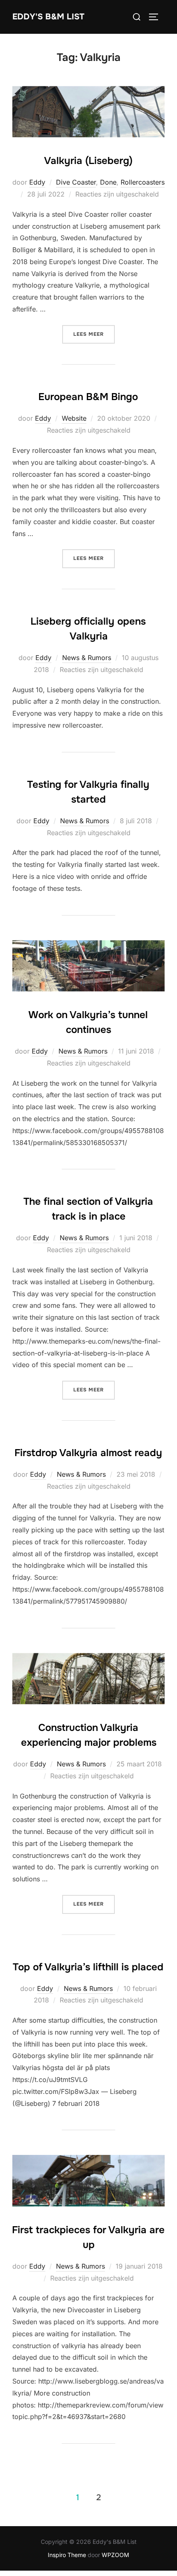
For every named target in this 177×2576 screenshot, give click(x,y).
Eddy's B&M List (48, 17)
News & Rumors (87, 658)
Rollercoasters (143, 182)
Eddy (37, 182)
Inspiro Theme (67, 2555)
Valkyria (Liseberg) (88, 161)
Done (108, 182)
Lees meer (94, 334)
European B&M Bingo (88, 397)
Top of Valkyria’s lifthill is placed (88, 1967)
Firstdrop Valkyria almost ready (88, 1453)
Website (74, 418)
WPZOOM (115, 2555)
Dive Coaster (76, 182)
